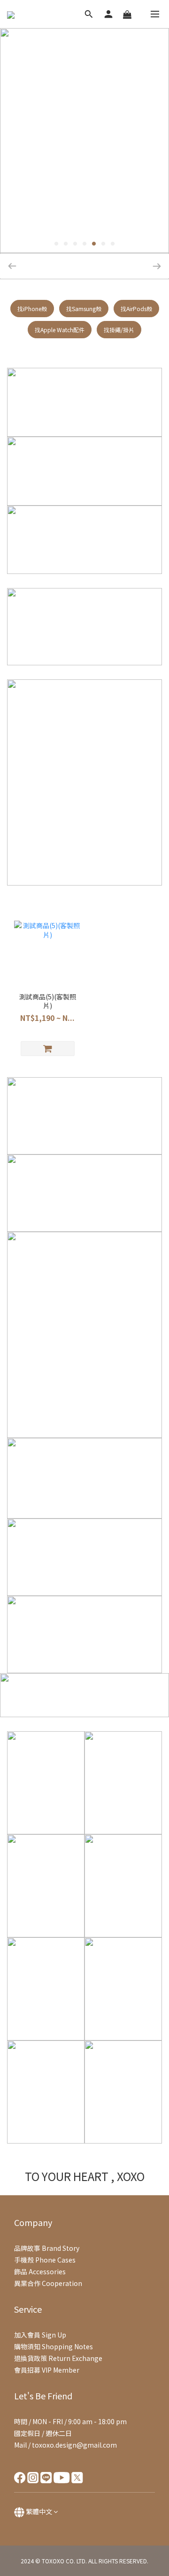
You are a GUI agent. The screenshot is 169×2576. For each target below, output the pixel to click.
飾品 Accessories (40, 2271)
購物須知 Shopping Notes (54, 2346)
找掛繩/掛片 (119, 330)
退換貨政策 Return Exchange (58, 2358)
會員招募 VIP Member (47, 2370)
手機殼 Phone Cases (45, 2260)
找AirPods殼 (136, 309)
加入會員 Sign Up (40, 2335)
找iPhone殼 (32, 309)
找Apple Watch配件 (60, 330)
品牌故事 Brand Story (47, 2248)
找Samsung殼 (84, 309)
